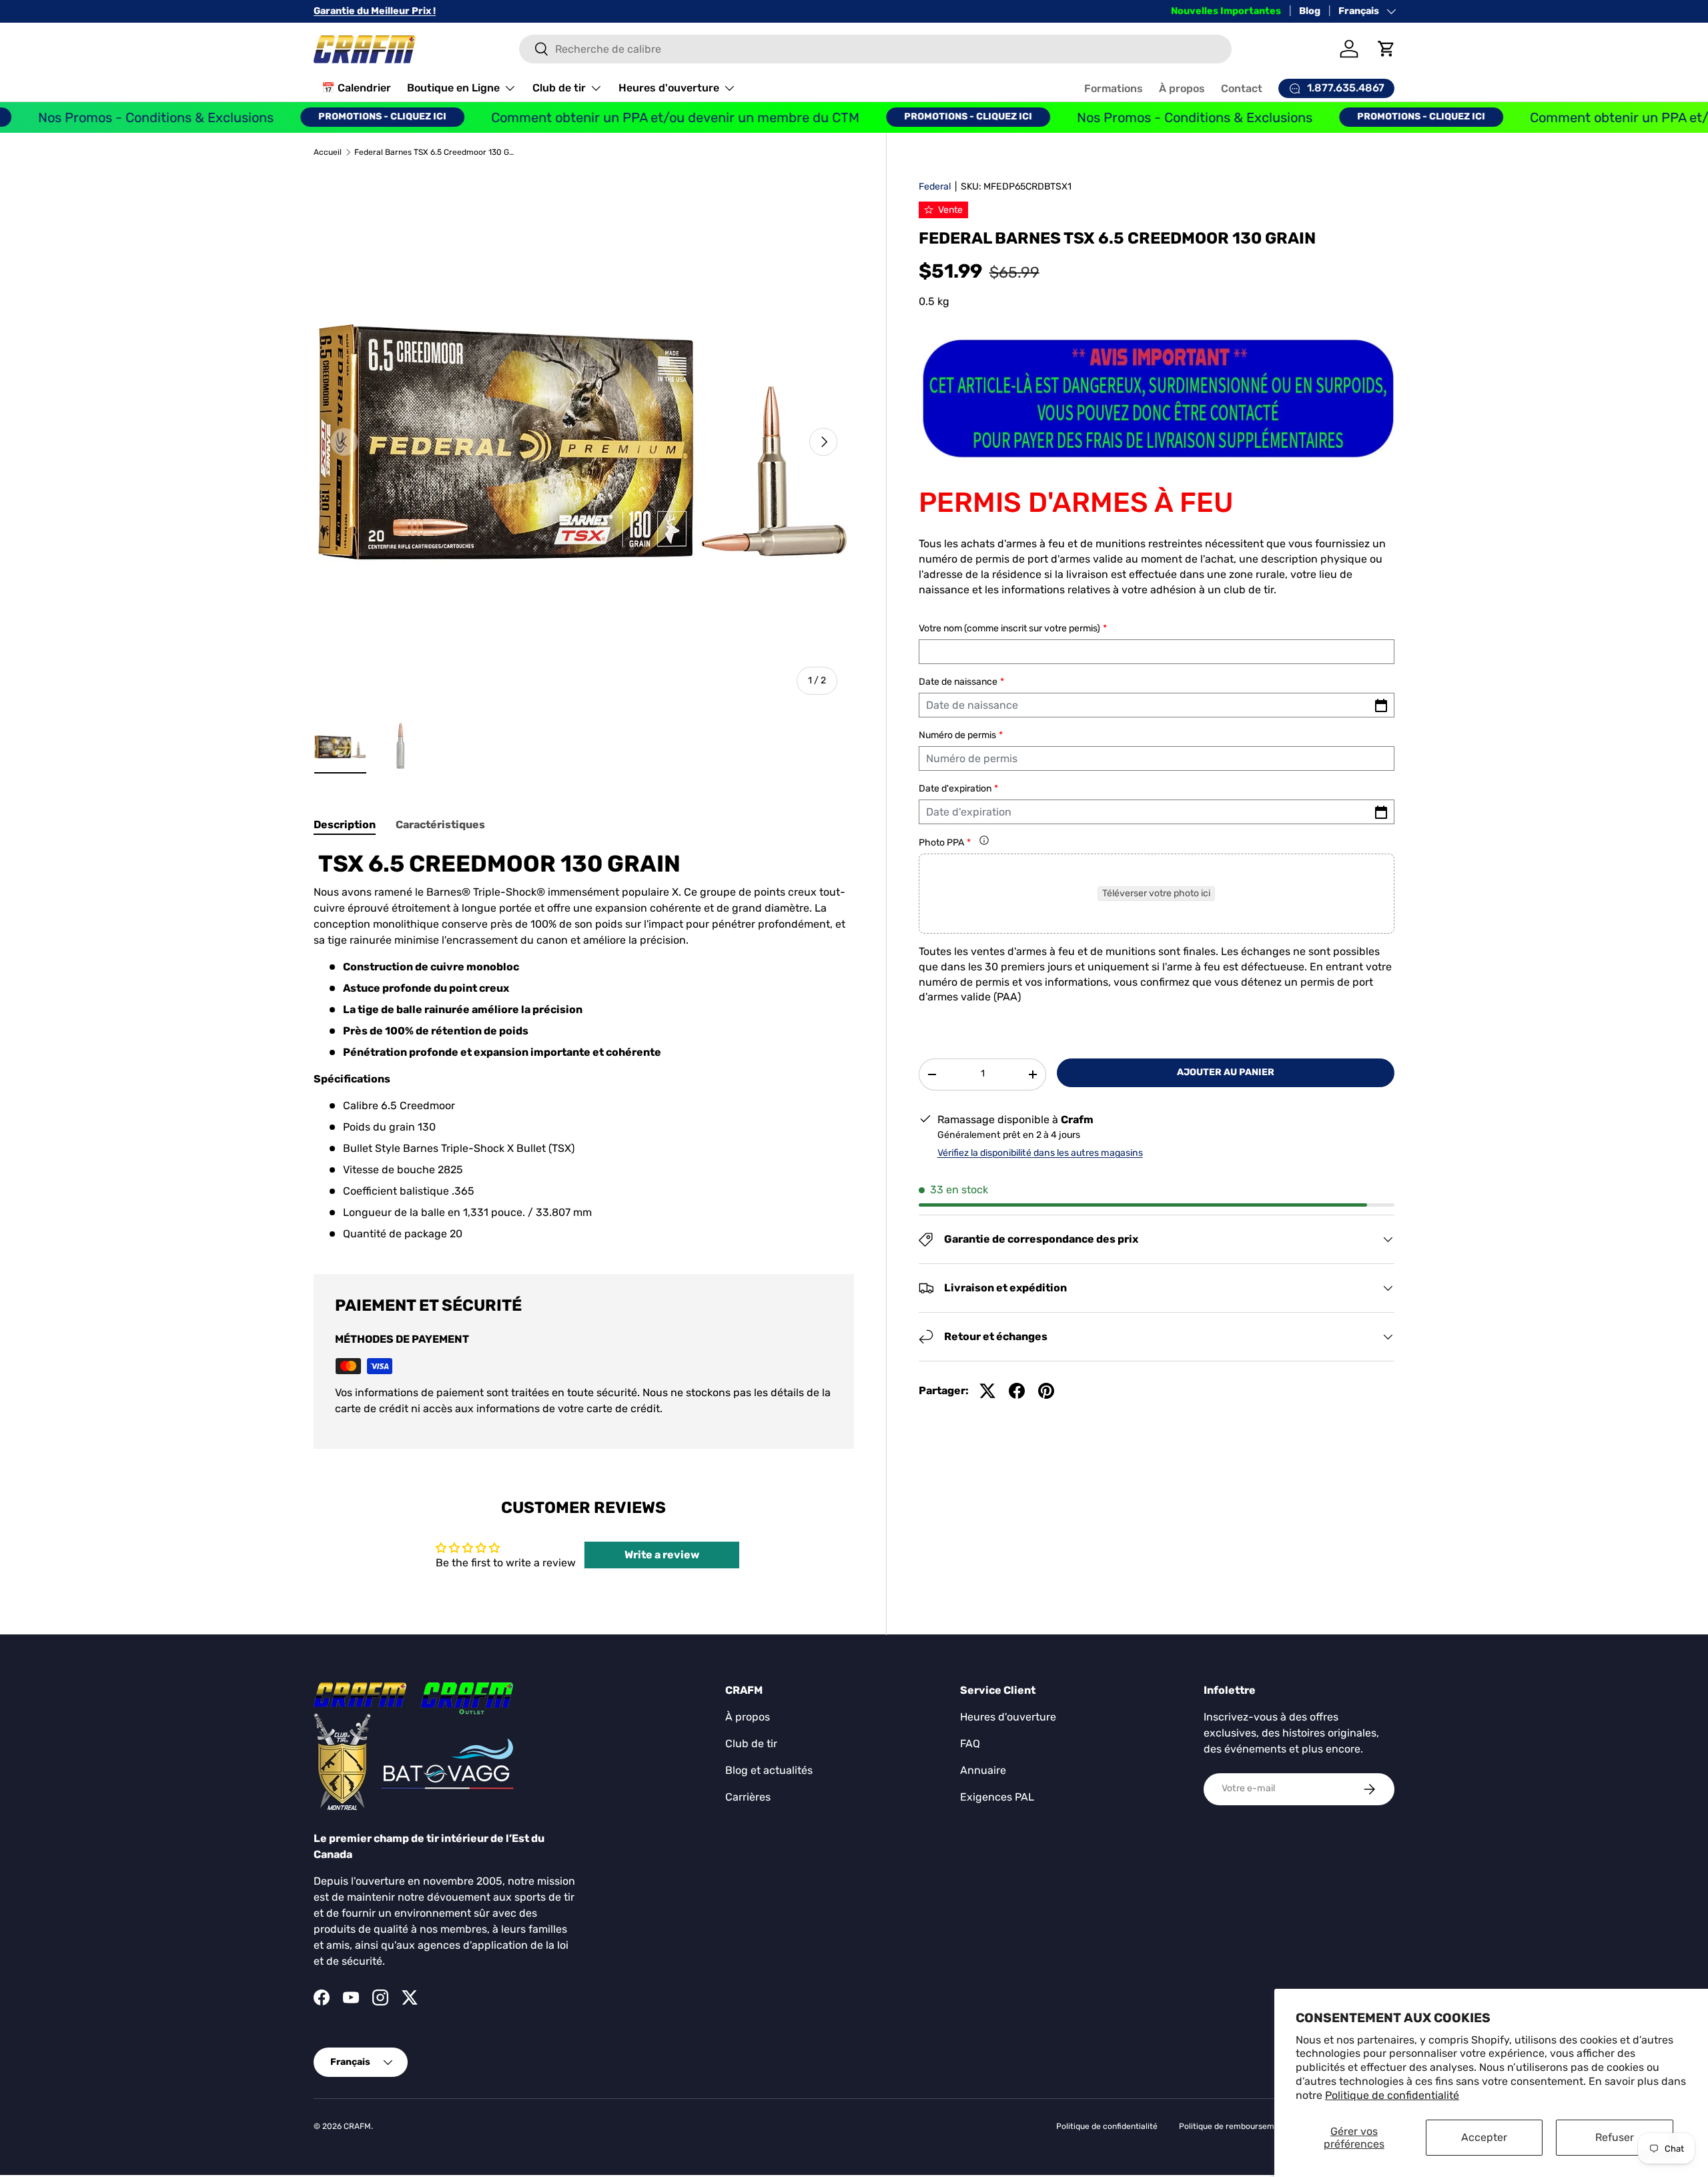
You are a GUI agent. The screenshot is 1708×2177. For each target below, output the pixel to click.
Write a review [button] (662, 1555)
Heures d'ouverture (669, 88)
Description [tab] (345, 825)
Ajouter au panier (1226, 1072)
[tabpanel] (584, 1046)
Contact (1242, 88)
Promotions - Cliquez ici (326, 116)
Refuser (1615, 2137)
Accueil (328, 152)
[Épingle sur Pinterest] (1046, 1391)
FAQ (970, 1744)
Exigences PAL (997, 1797)
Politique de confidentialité (1392, 2095)
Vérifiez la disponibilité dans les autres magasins (1040, 1153)
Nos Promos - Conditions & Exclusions (1139, 117)
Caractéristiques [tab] (440, 825)
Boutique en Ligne (453, 88)
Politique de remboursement (1233, 2126)
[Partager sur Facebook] (1017, 1391)
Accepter (1484, 2137)
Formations (1114, 88)
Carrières (748, 1797)
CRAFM (357, 2126)
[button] (1386, 49)
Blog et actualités (769, 1770)
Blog (1310, 11)
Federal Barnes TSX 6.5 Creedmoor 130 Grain (434, 152)
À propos (1182, 88)
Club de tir (559, 88)
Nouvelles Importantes (1226, 11)
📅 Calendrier (356, 88)
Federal (935, 187)
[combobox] (876, 49)
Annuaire (983, 1770)
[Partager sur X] (987, 1391)
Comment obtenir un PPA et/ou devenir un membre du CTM (619, 117)
